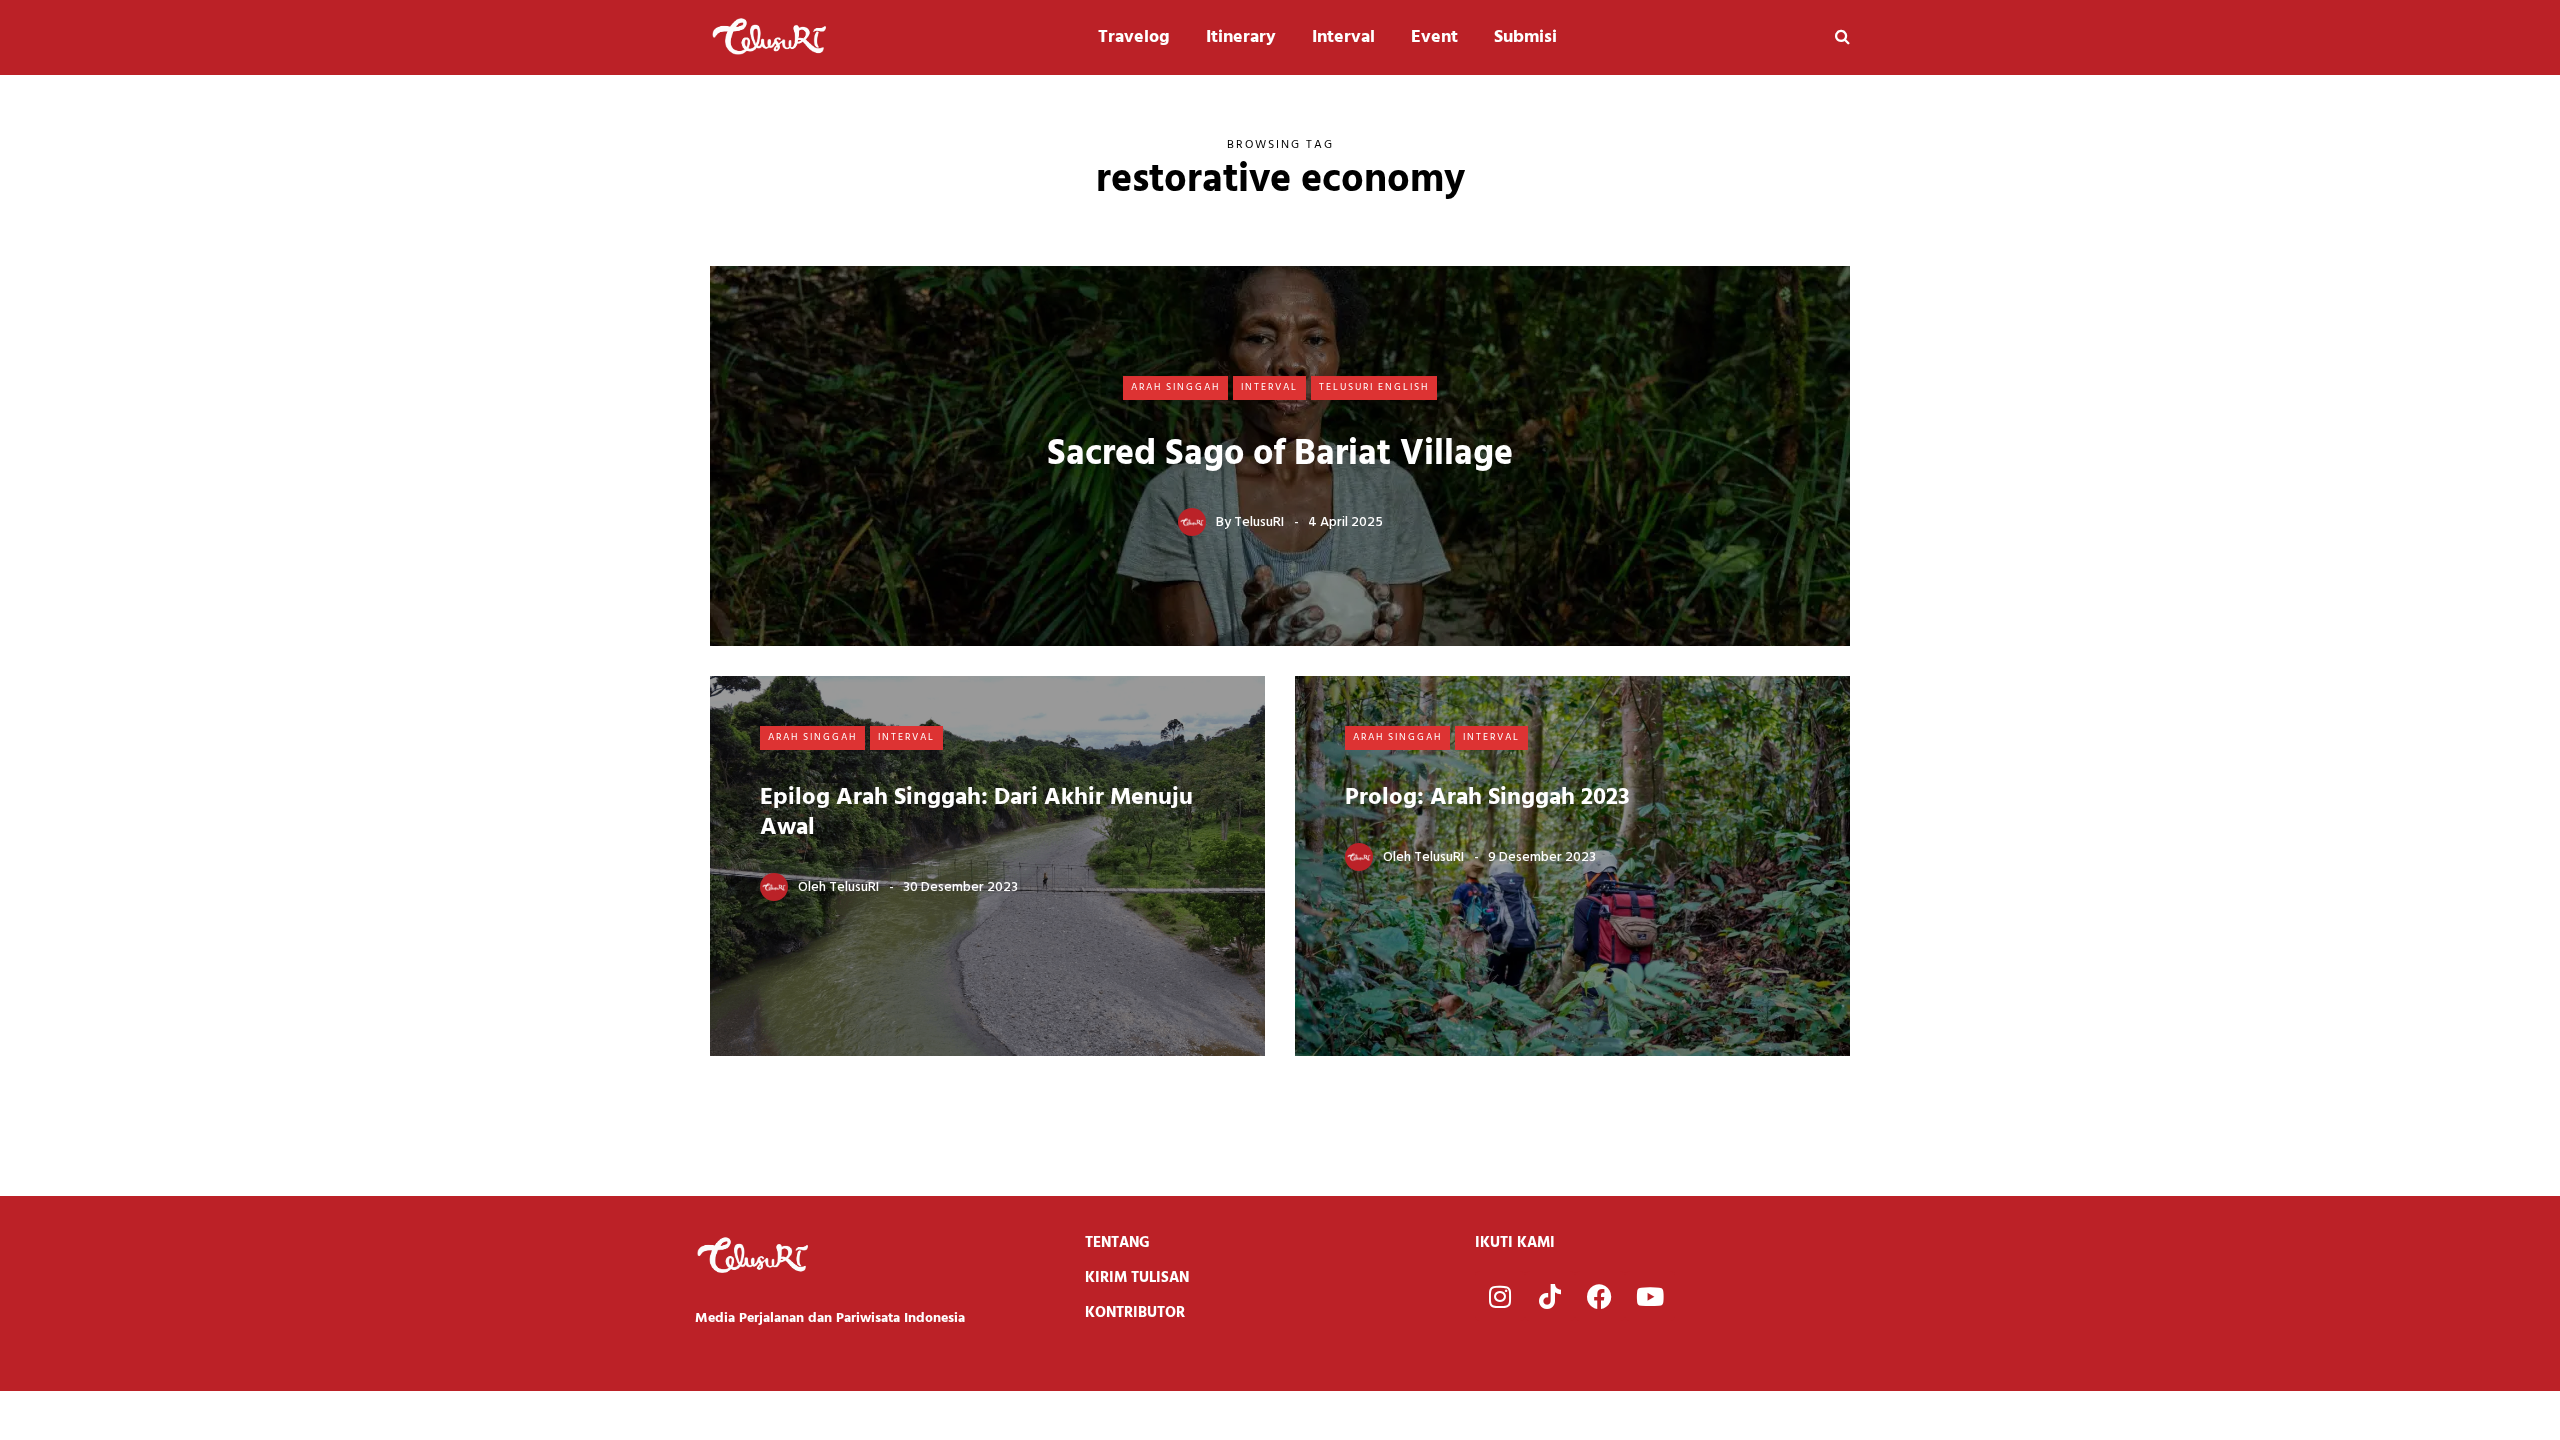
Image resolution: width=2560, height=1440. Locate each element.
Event (1434, 37)
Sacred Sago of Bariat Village (1280, 455)
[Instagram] (1500, 1296)
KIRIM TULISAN (1137, 1278)
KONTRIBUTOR (1135, 1313)
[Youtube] (1650, 1296)
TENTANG (1117, 1243)
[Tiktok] (1550, 1296)
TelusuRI (1259, 522)
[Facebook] (1600, 1296)
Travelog (1134, 37)
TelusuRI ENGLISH (1374, 387)
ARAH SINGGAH (1175, 387)
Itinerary (1241, 37)
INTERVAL (1269, 387)
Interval (1343, 37)
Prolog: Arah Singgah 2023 (1487, 798)
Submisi (1525, 37)
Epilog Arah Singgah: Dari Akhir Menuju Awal (976, 813)
